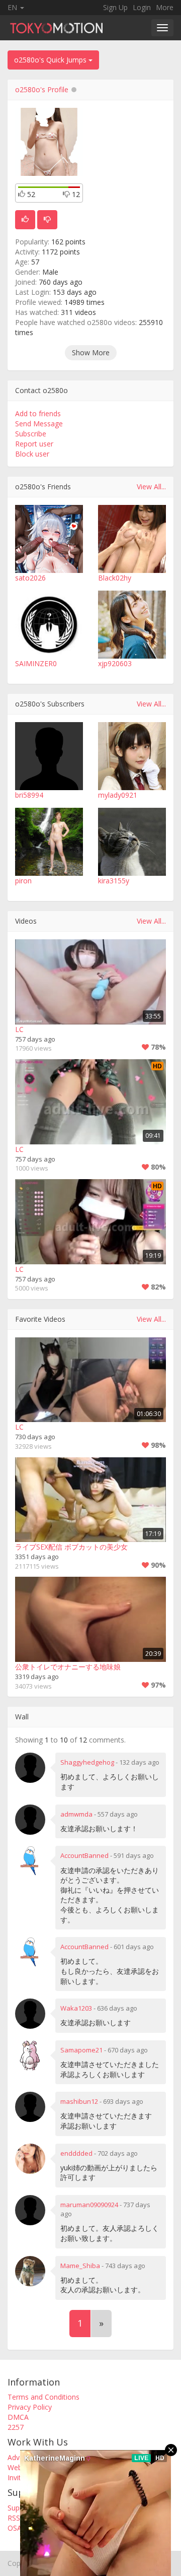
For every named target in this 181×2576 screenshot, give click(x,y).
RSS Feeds (25, 2518)
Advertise (23, 2457)
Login (142, 7)
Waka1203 (76, 2008)
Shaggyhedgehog (87, 1762)
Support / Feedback (39, 2508)
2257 (16, 2427)
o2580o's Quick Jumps (51, 60)
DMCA (18, 2417)
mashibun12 (79, 2101)
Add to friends (38, 413)
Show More (91, 352)
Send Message (39, 424)
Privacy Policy (30, 2407)
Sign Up (115, 7)
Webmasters (28, 2467)
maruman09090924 (89, 2205)
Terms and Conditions (43, 2397)
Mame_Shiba (80, 2266)
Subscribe (31, 434)
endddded (76, 2153)
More (165, 7)
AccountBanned (84, 1855)
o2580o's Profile (42, 89)
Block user (32, 454)
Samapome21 (81, 2050)
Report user (34, 444)
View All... (151, 487)
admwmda (76, 1814)
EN (13, 7)
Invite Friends (29, 2477)
